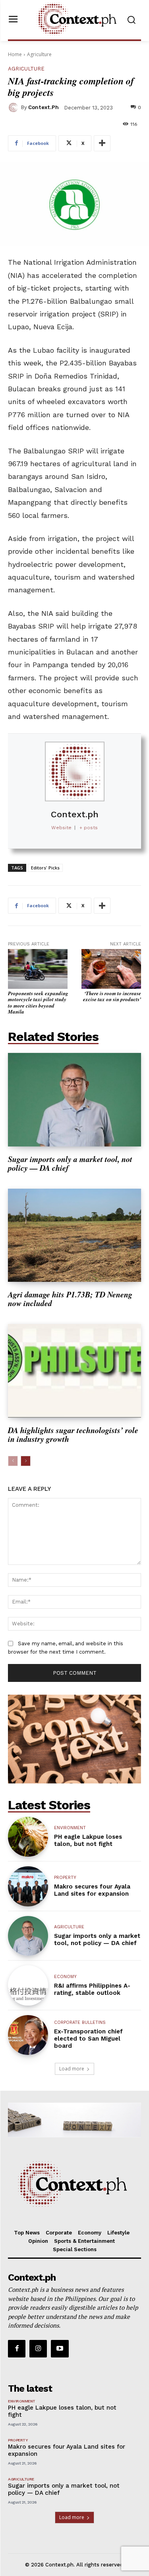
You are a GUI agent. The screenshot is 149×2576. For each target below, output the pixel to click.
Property (65, 1878)
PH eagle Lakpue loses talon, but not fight (88, 1840)
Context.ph (44, 107)
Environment (70, 1828)
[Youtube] (60, 2349)
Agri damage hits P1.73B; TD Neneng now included (70, 1299)
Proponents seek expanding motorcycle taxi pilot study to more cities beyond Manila (38, 1003)
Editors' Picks (45, 868)
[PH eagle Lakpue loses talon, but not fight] (28, 1837)
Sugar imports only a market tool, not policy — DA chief (70, 1163)
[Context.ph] (14, 107)
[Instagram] (38, 2349)
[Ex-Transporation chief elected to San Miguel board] (28, 2035)
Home (15, 54)
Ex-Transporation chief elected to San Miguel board (88, 2039)
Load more (72, 2069)
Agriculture (39, 54)
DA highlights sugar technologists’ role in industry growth (73, 1434)
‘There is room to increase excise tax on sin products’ (112, 996)
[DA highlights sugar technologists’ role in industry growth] (74, 1371)
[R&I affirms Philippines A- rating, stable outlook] (28, 1985)
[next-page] (26, 1461)
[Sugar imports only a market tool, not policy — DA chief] (74, 1100)
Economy (65, 1977)
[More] (102, 143)
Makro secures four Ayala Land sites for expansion (92, 1890)
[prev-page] (13, 1461)
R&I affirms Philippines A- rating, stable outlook (92, 1989)
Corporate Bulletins (80, 2022)
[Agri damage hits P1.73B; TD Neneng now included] (74, 1235)
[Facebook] (17, 2349)
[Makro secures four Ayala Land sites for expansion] (28, 1886)
